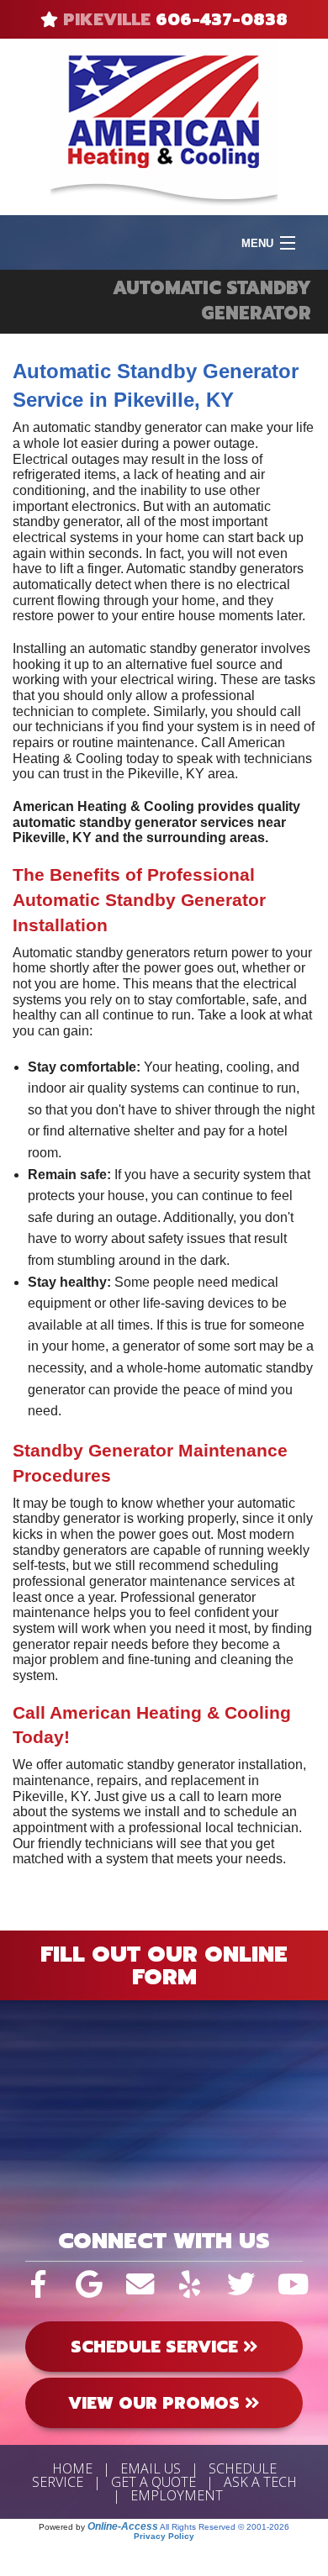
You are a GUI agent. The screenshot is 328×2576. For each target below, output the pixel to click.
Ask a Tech (260, 2482)
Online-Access (123, 2526)
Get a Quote (153, 2482)
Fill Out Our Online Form (164, 1965)
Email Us (151, 2468)
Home (72, 2468)
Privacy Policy (164, 2536)
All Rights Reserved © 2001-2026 (225, 2527)
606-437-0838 (222, 19)
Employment (177, 2495)
